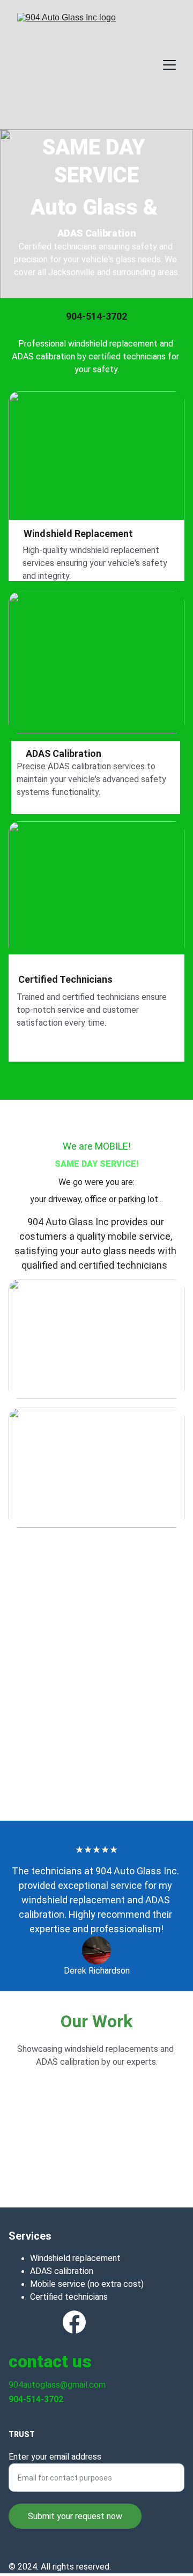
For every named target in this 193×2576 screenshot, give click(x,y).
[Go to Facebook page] (74, 2322)
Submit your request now (75, 2516)
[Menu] (169, 65)
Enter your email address (55, 2457)
